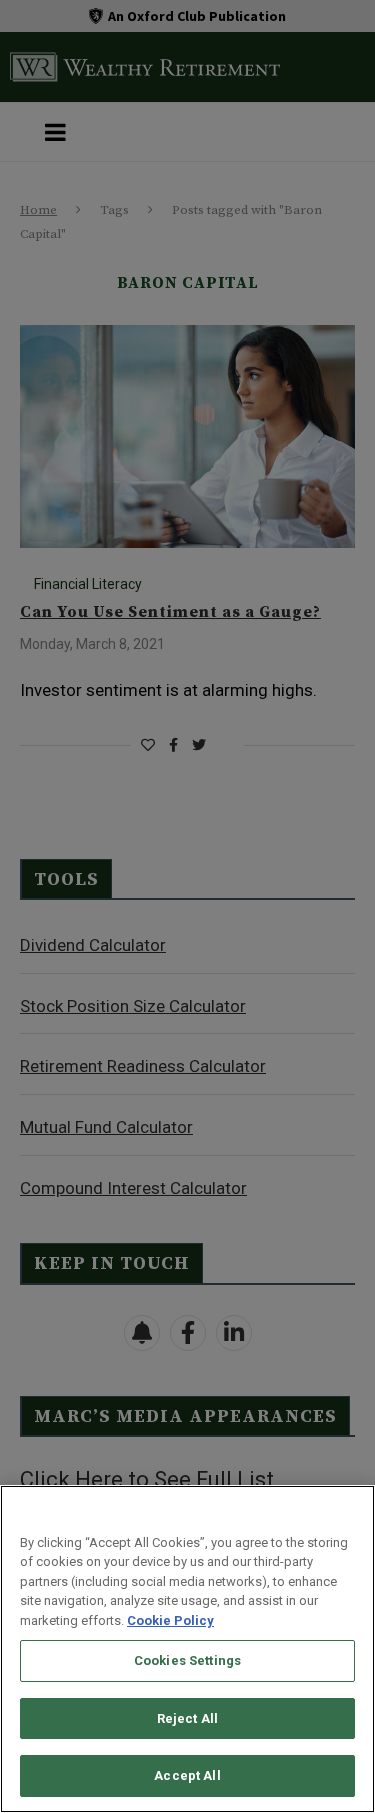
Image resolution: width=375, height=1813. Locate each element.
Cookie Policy (170, 1620)
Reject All (187, 1718)
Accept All (187, 1775)
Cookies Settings (187, 1660)
